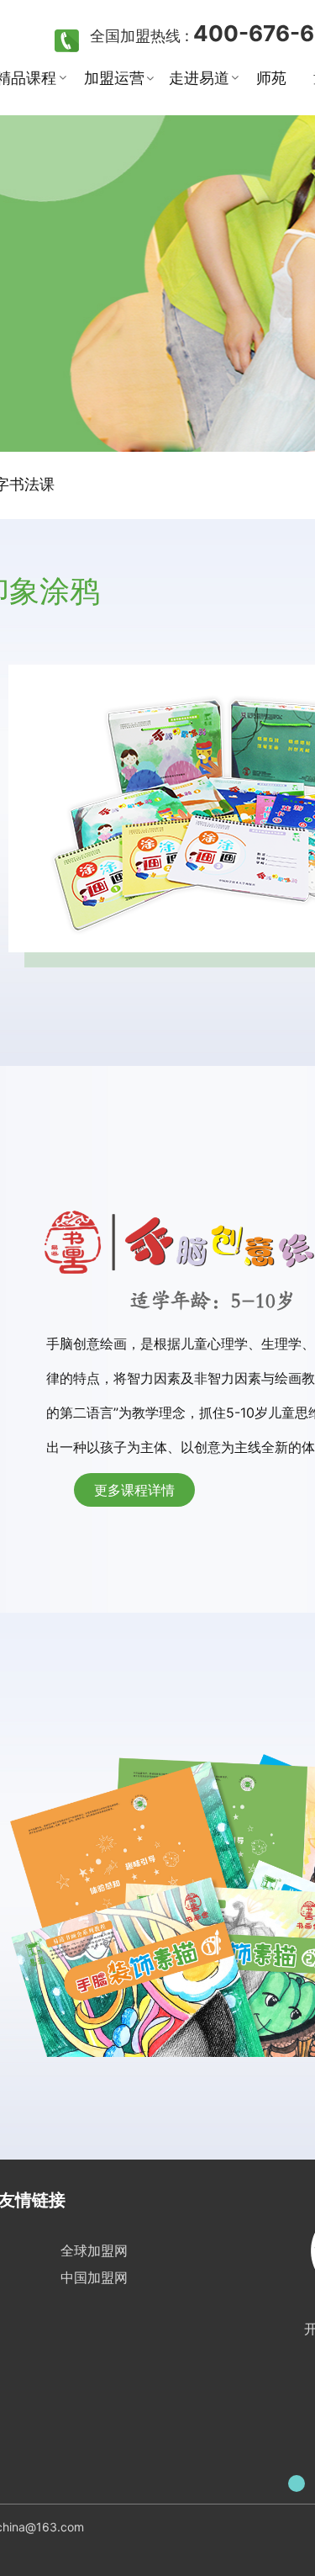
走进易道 (199, 78)
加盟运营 (114, 78)
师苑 (271, 78)
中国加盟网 (94, 2277)
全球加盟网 (94, 2250)
